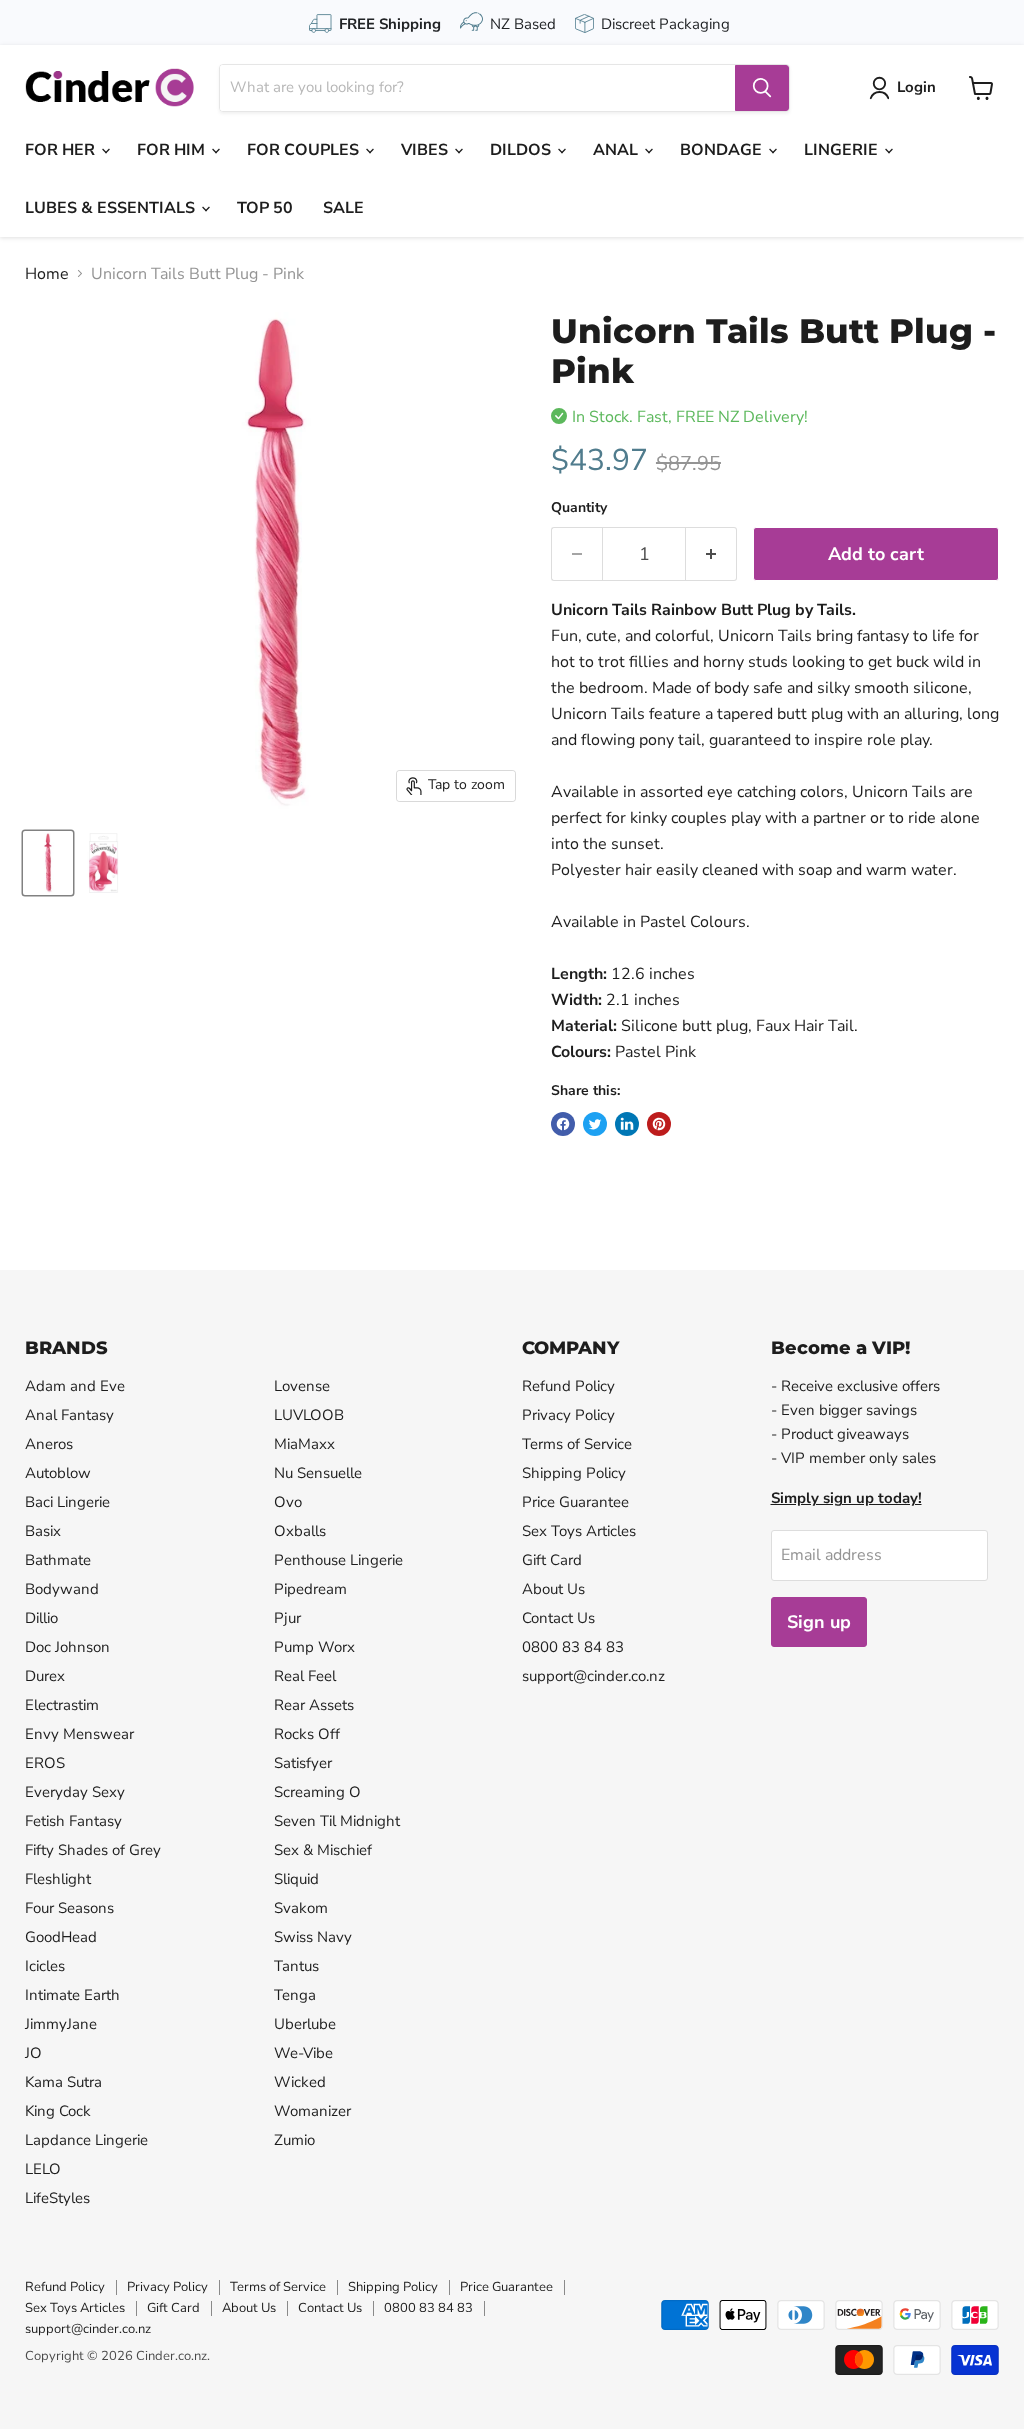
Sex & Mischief (323, 1850)
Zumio (294, 2140)
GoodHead (61, 1937)
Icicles (45, 1966)
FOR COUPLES (305, 150)
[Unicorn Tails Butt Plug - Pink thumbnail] (48, 863)
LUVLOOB (309, 1415)
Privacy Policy (568, 1415)
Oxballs (300, 1531)
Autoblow (58, 1473)
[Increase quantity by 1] (711, 554)
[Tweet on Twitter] (595, 1124)
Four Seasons (69, 1908)
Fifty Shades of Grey (93, 1850)
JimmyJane (61, 2024)
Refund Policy (568, 1386)
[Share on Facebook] (563, 1124)
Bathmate (58, 1560)
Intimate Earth (72, 1995)
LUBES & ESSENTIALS (112, 208)
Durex (45, 1676)
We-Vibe (303, 2053)
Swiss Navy (313, 1937)
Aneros (49, 1444)
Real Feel (305, 1676)
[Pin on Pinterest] (659, 1124)
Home (47, 274)
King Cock (58, 2111)
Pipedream (310, 1589)
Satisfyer (303, 1763)
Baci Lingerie (67, 1502)
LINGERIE (843, 150)
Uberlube (305, 2024)
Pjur (287, 1618)
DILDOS (522, 150)
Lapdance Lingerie (86, 2140)
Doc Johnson (67, 1647)
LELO (43, 2169)
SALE (343, 208)
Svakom (301, 1908)
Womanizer (312, 2111)
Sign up (819, 1622)
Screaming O (317, 1792)
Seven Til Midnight (337, 1821)
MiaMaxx (304, 1444)
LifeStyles (57, 2198)
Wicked (300, 2082)
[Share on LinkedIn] (627, 1124)
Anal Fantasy (69, 1415)
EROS (45, 1763)
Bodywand (62, 1589)
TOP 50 (265, 208)
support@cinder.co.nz (593, 1676)
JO (33, 2053)
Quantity (579, 508)
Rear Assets (314, 1705)
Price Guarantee (575, 1502)
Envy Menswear (79, 1734)
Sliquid (296, 1879)
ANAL (617, 150)
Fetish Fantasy (73, 1821)
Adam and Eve (75, 1386)
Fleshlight (58, 1879)
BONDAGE (723, 150)
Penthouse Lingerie (338, 1560)
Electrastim (62, 1705)
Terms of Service (577, 1444)
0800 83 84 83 (573, 1647)
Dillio (41, 1618)
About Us (553, 1589)
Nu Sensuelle (318, 1473)
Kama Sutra (63, 2082)
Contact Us (558, 1618)
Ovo (288, 1502)
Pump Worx (314, 1647)
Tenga (295, 1995)
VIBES (426, 150)
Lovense (302, 1386)
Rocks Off (307, 1734)
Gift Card (552, 1560)
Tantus (296, 1966)
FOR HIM (173, 150)
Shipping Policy (574, 1473)
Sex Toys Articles (579, 1531)
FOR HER (62, 150)
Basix (43, 1531)
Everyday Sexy (75, 1792)
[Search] (762, 88)
